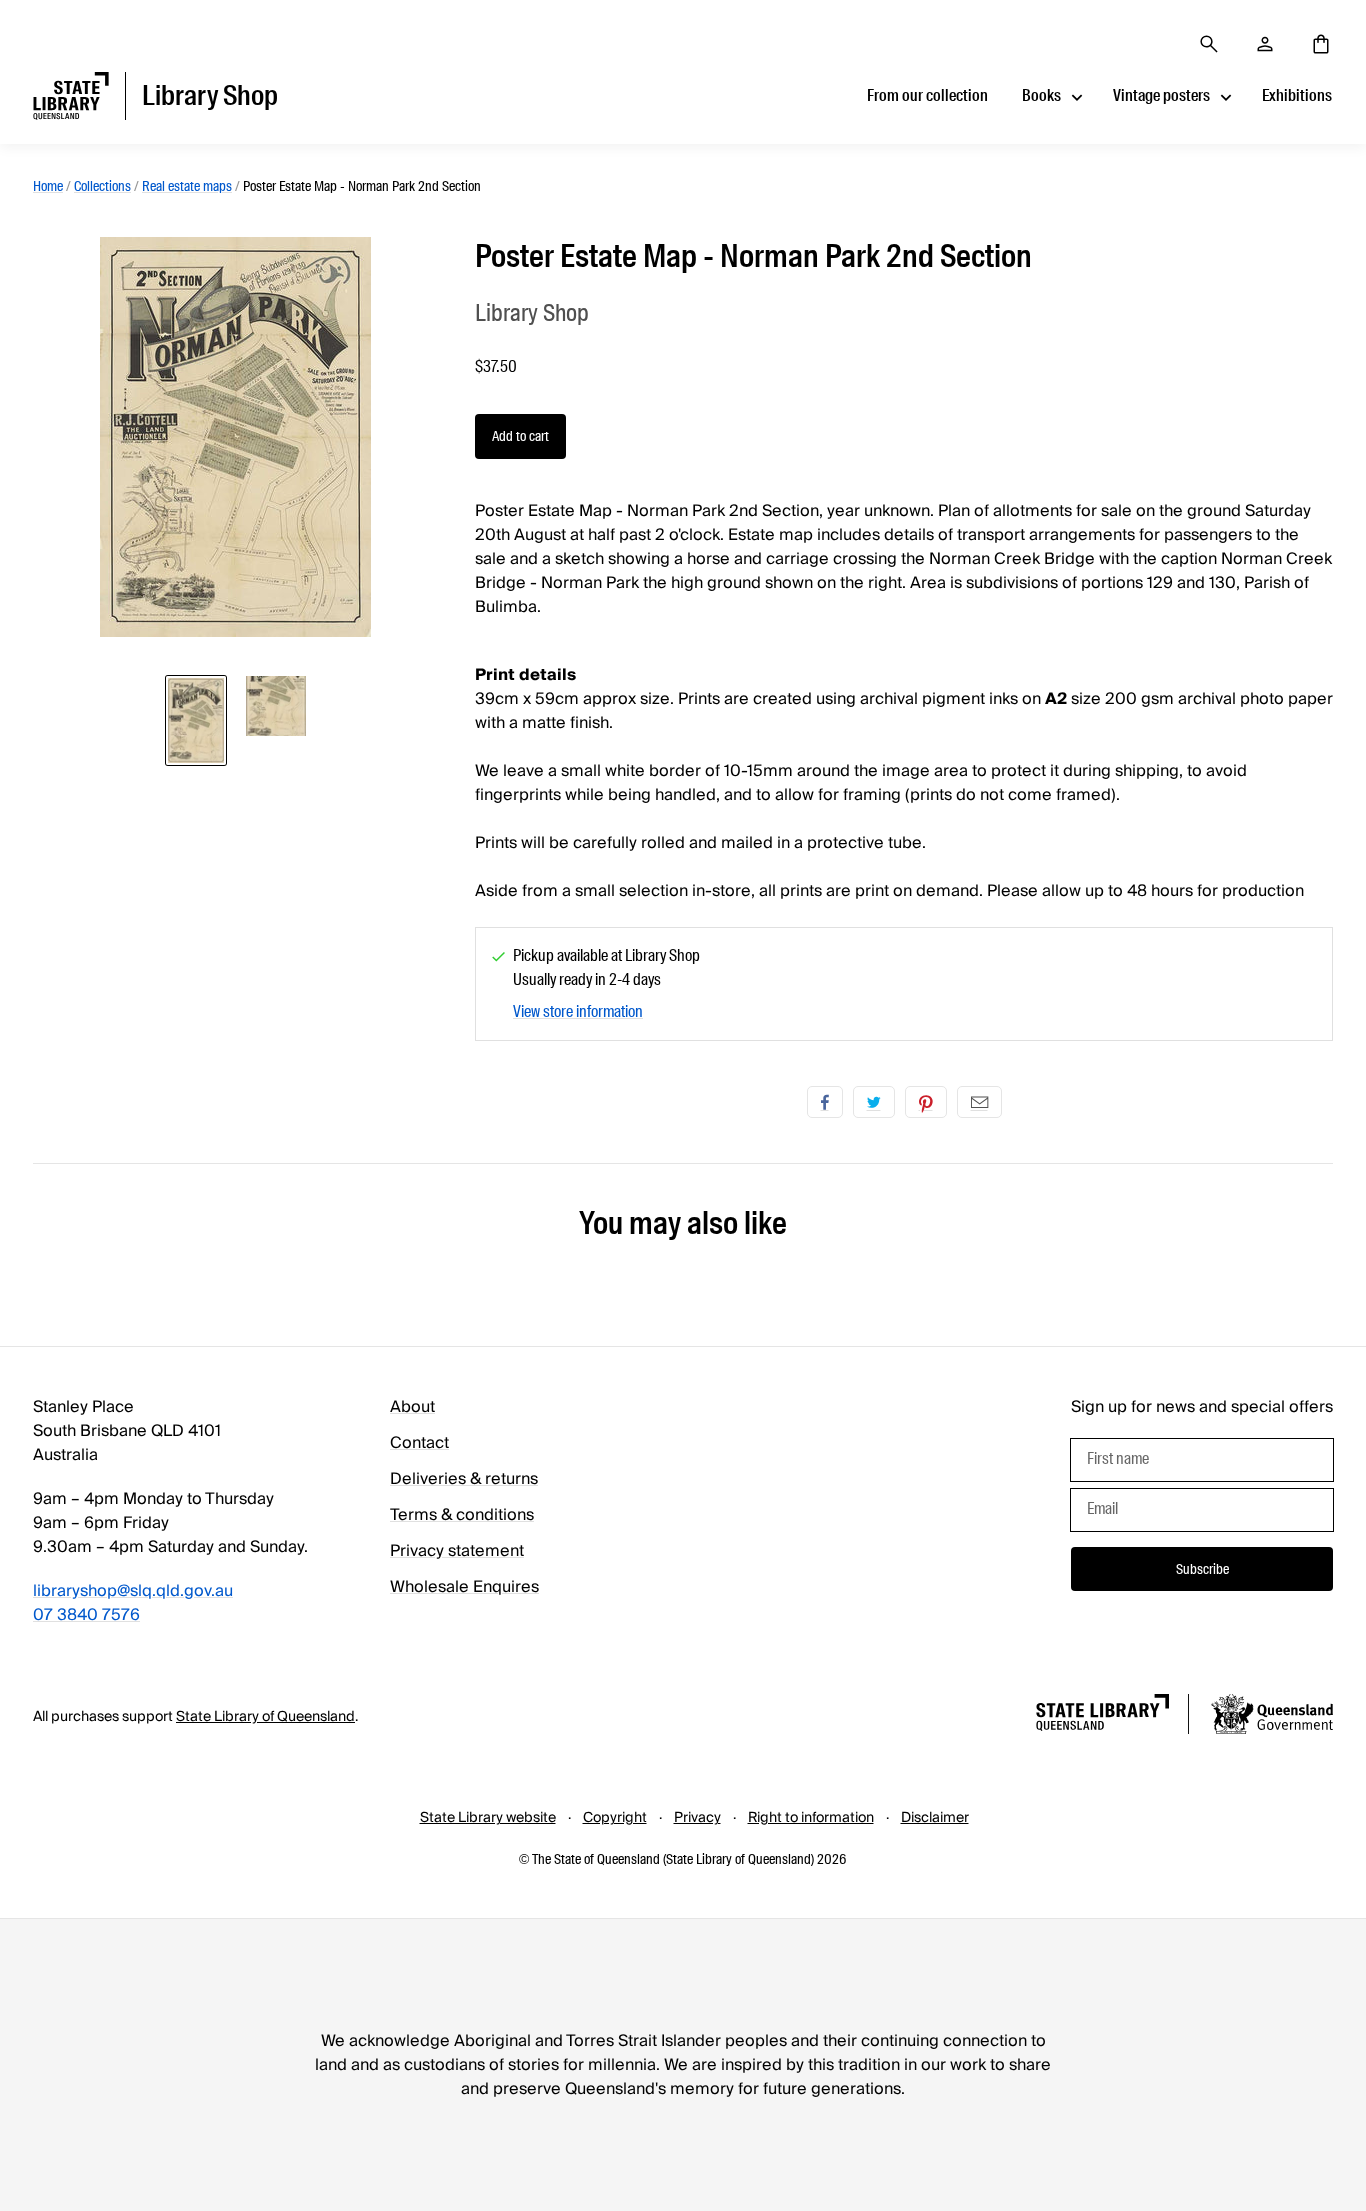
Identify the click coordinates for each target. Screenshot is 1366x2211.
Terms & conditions (462, 1515)
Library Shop (532, 312)
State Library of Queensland (265, 1717)
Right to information (811, 1818)
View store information (578, 1011)
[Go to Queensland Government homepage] (1272, 1717)
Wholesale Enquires (464, 1587)
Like (825, 1102)
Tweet (874, 1102)
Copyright (615, 1818)
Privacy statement (457, 1551)
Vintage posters (1161, 95)
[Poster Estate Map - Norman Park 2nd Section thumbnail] (196, 720)
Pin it (926, 1102)
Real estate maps (187, 186)
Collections (102, 186)
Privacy (697, 1818)
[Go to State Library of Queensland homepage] (1102, 1715)
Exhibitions (1297, 95)
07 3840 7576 (86, 1615)
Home (48, 186)
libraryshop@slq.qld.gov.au (133, 1591)
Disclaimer (935, 1818)
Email (979, 1102)
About (412, 1407)
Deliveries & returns (464, 1479)
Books (1041, 95)
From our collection (927, 95)
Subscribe (1202, 1569)
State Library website (488, 1818)
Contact (419, 1443)
